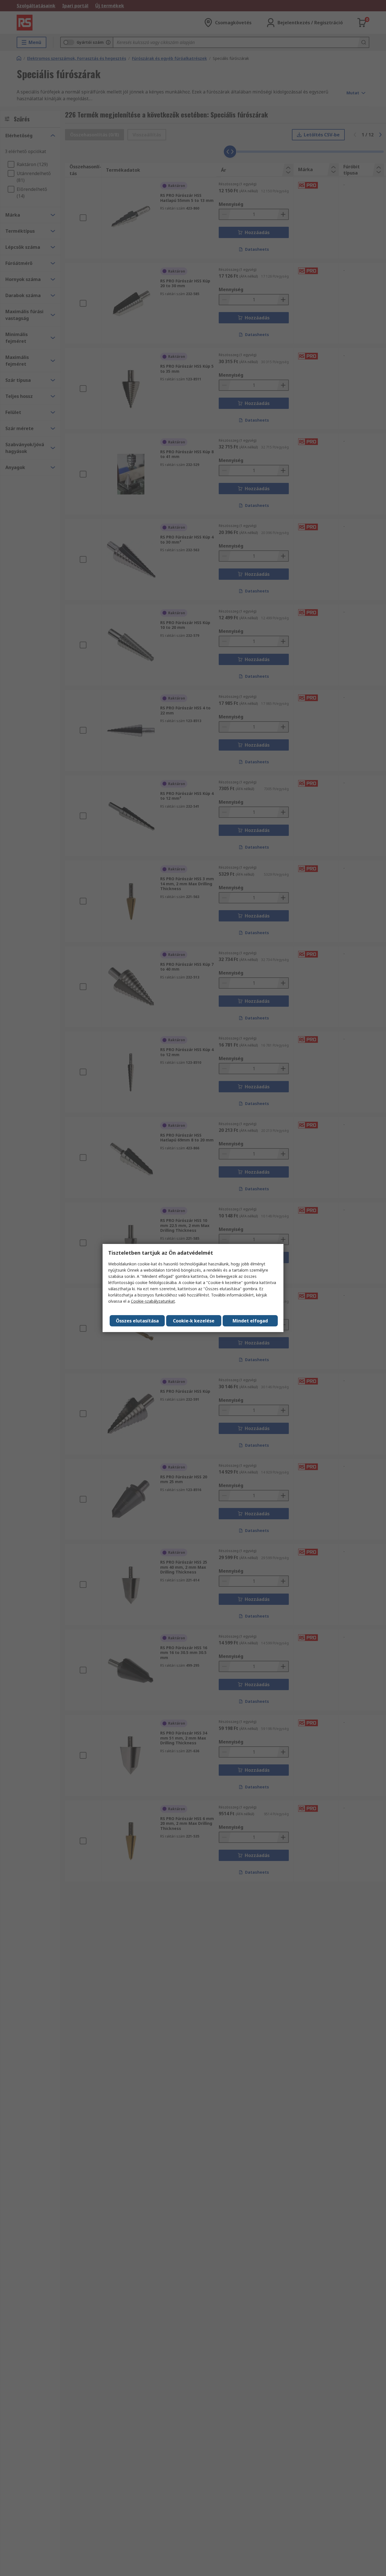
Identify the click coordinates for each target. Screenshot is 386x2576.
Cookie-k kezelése (194, 1321)
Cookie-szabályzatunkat (153, 1301)
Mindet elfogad (250, 1321)
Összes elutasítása (137, 1321)
